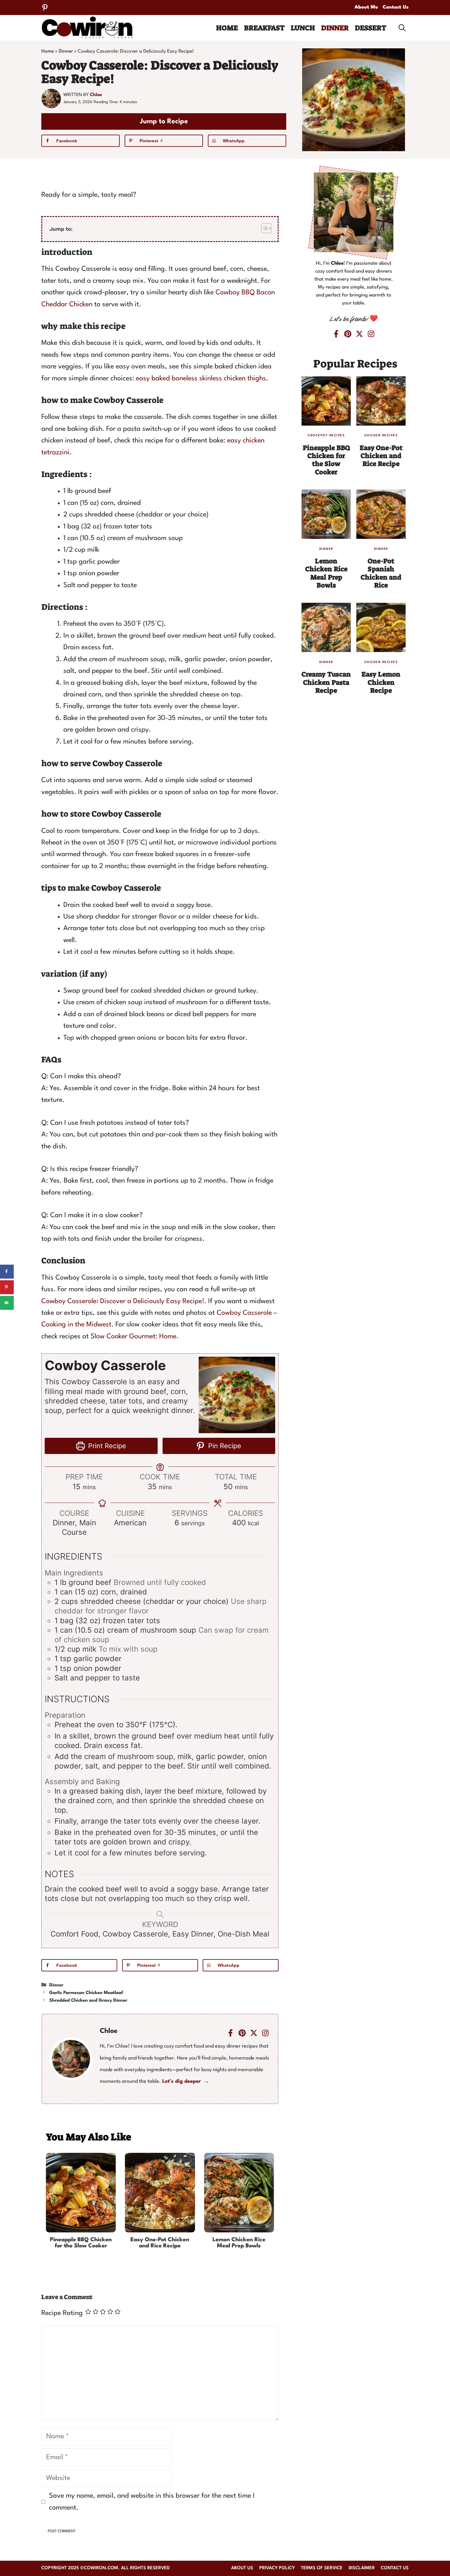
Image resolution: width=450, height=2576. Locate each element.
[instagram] (265, 2033)
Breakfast (264, 28)
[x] (254, 2033)
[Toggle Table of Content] (263, 228)
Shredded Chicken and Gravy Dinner (88, 2001)
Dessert (371, 28)
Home (227, 28)
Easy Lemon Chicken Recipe (381, 682)
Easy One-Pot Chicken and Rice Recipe (160, 2243)
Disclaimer (362, 2568)
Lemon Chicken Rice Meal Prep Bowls (239, 2243)
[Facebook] (231, 2033)
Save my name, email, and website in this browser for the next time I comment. (152, 2502)
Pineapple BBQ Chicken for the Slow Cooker (81, 2243)
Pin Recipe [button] (224, 1446)
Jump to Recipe (164, 121)
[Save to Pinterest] (7, 1287)
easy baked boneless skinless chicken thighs (201, 378)
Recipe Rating (62, 2313)
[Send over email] (7, 1303)
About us (242, 2568)
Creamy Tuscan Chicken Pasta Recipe (326, 682)
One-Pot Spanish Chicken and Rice (381, 573)
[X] (359, 334)
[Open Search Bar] (402, 28)
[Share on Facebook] (7, 1271)
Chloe (96, 95)
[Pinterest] (45, 7)
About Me (366, 7)
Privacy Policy (277, 2568)
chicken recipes (381, 435)
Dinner (335, 28)
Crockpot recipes (326, 435)
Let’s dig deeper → (186, 2081)
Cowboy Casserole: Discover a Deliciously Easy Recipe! (123, 1301)
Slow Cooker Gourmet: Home (133, 1336)
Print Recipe (106, 1446)
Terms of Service (322, 2568)
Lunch (303, 28)
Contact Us (396, 7)
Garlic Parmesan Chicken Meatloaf (86, 1993)
